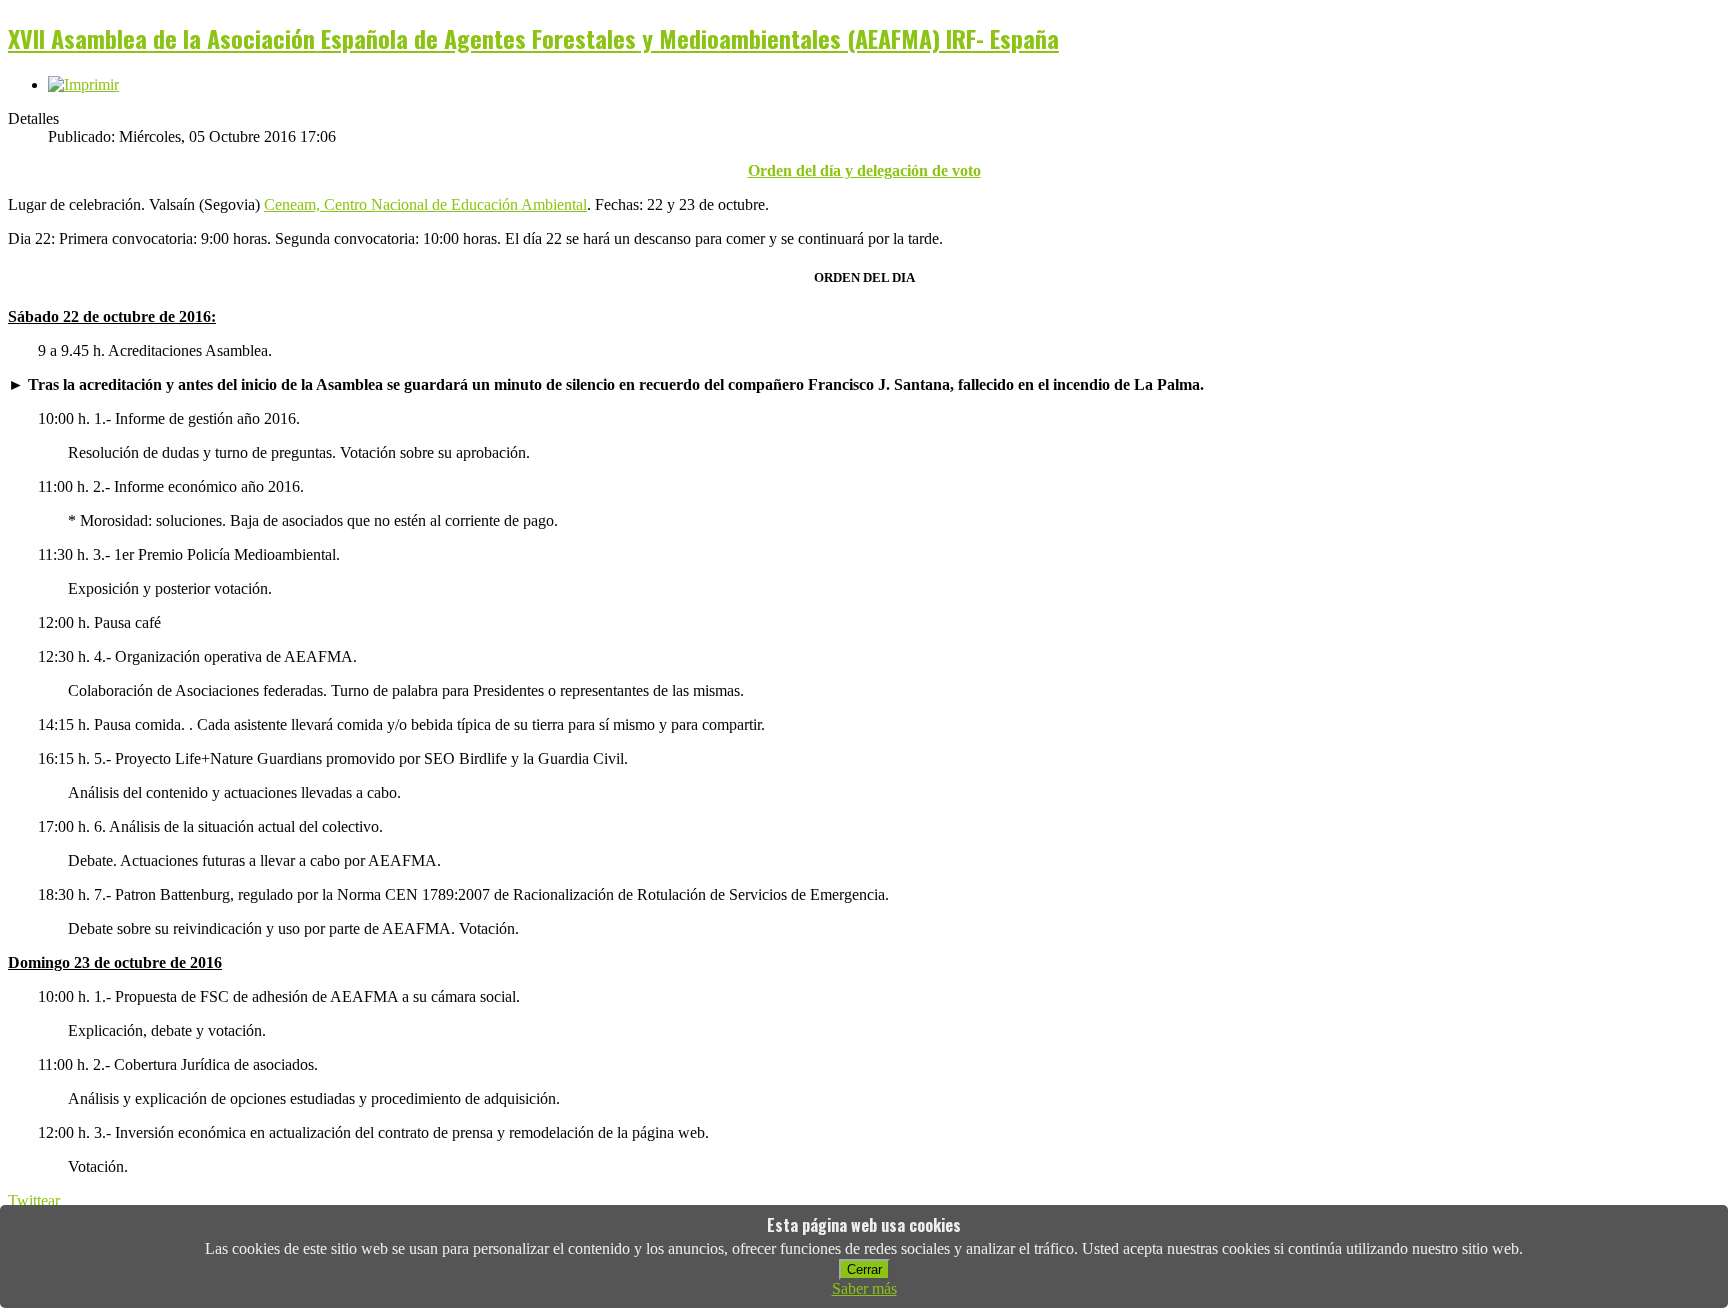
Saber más (864, 1288)
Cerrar (864, 1269)
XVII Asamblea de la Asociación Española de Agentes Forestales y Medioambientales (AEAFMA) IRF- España (533, 38)
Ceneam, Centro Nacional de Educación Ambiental (425, 204)
